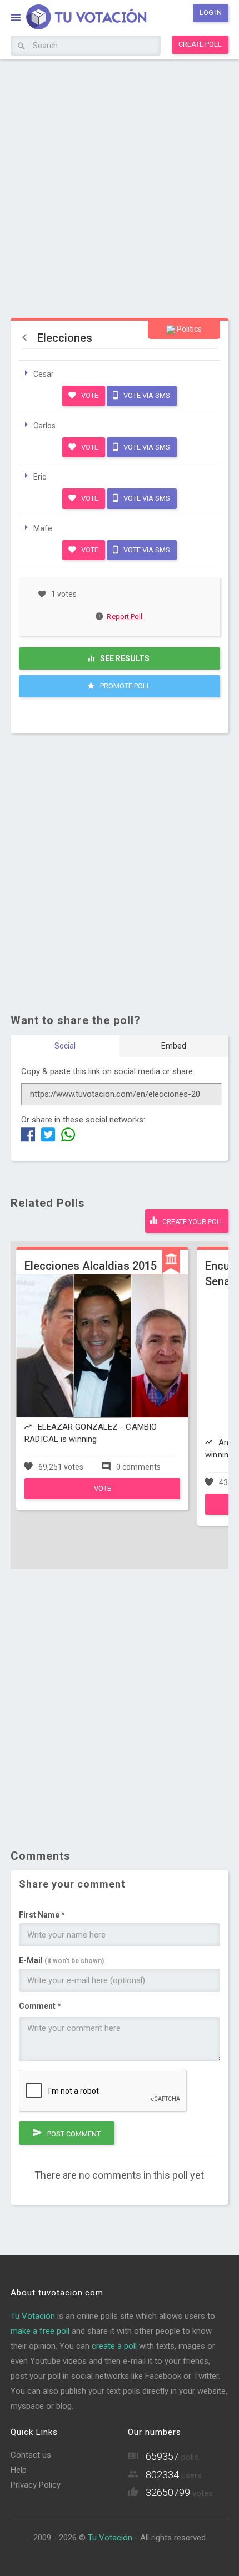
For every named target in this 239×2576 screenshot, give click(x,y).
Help (19, 2470)
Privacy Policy (36, 2485)
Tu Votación (33, 2316)
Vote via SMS (146, 395)
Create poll (200, 44)
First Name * (42, 1915)
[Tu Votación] (80, 19)
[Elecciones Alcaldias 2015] (102, 1496)
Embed (174, 1046)
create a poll (114, 2346)
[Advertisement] (120, 187)
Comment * (40, 2006)
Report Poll (125, 616)
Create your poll (192, 1222)
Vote (89, 395)
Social (65, 1046)
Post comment (73, 2134)
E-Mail (61, 1960)
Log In (211, 13)
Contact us (31, 2455)
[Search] (21, 47)
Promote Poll (125, 686)
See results (124, 658)
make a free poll (40, 2331)
